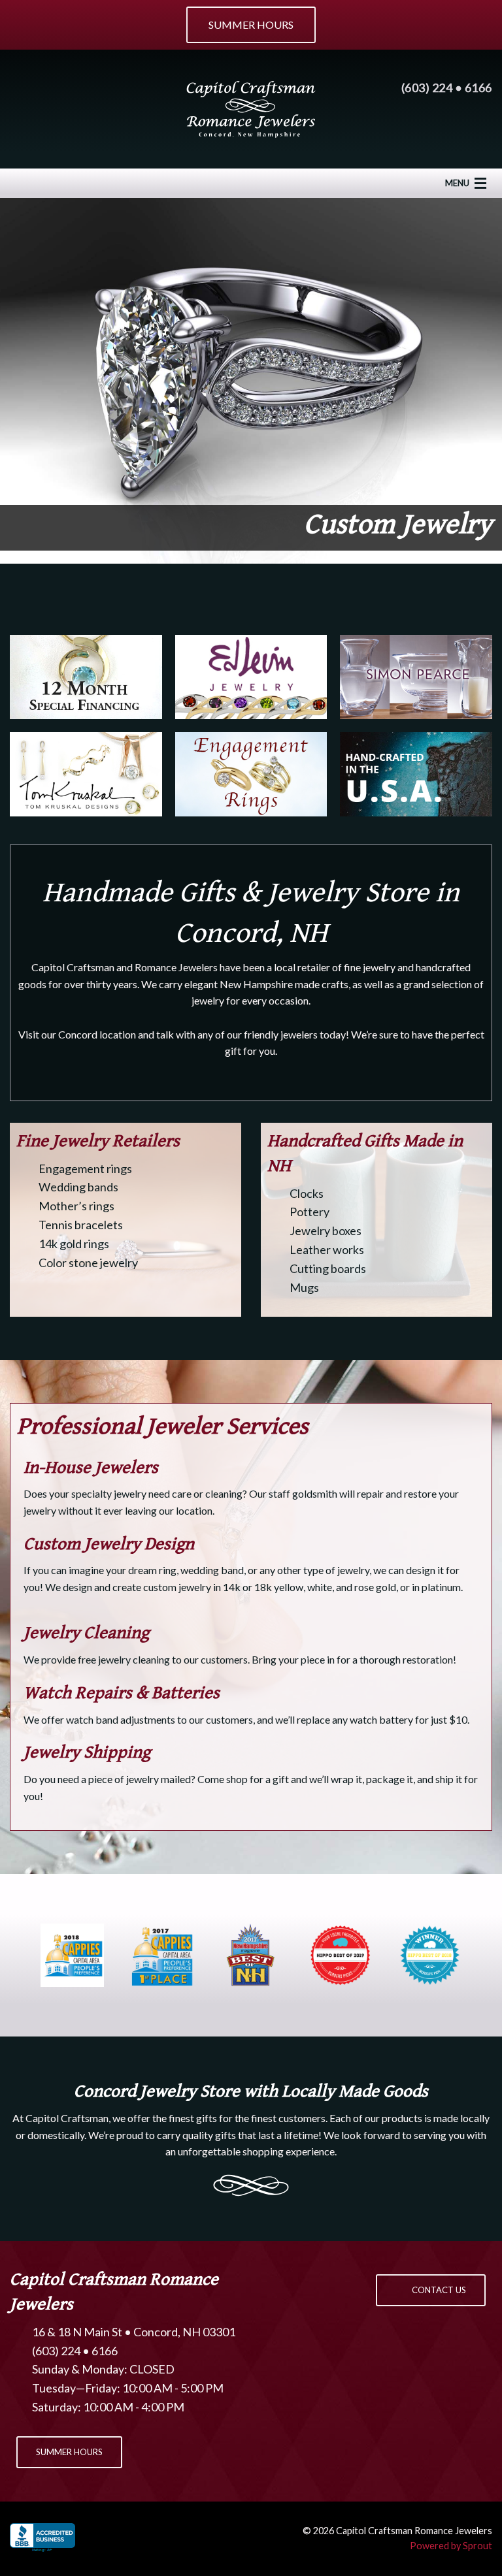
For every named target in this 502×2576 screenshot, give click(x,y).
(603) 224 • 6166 (447, 88)
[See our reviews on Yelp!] (100, 89)
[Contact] (22, 124)
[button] (431, 2290)
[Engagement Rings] (251, 774)
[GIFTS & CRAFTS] (416, 774)
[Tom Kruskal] (86, 774)
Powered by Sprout (451, 2546)
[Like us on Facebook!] (22, 89)
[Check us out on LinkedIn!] (74, 89)
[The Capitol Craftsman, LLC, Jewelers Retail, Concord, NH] (42, 2539)
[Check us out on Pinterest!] (48, 89)
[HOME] (251, 107)
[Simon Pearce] (416, 677)
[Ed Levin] (251, 677)
